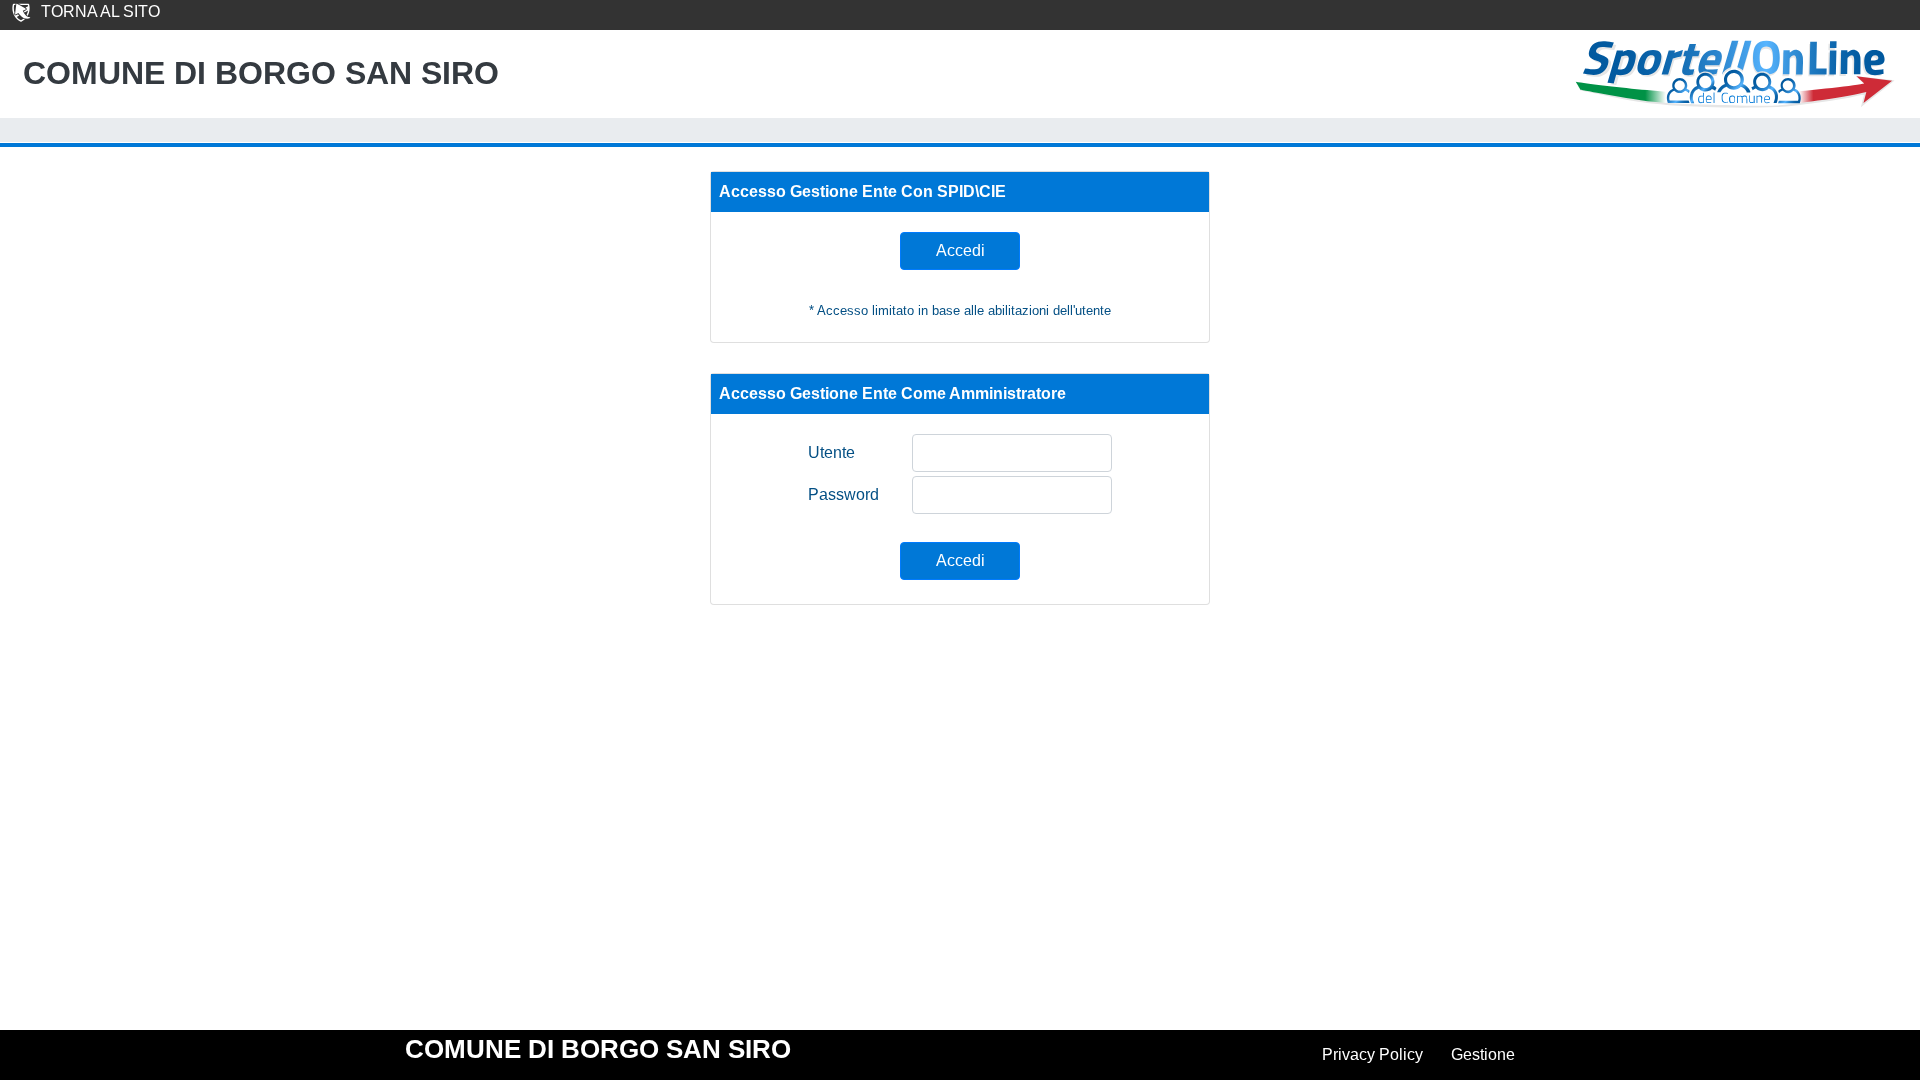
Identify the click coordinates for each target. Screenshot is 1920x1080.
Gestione (1483, 1054)
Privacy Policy (1372, 1054)
